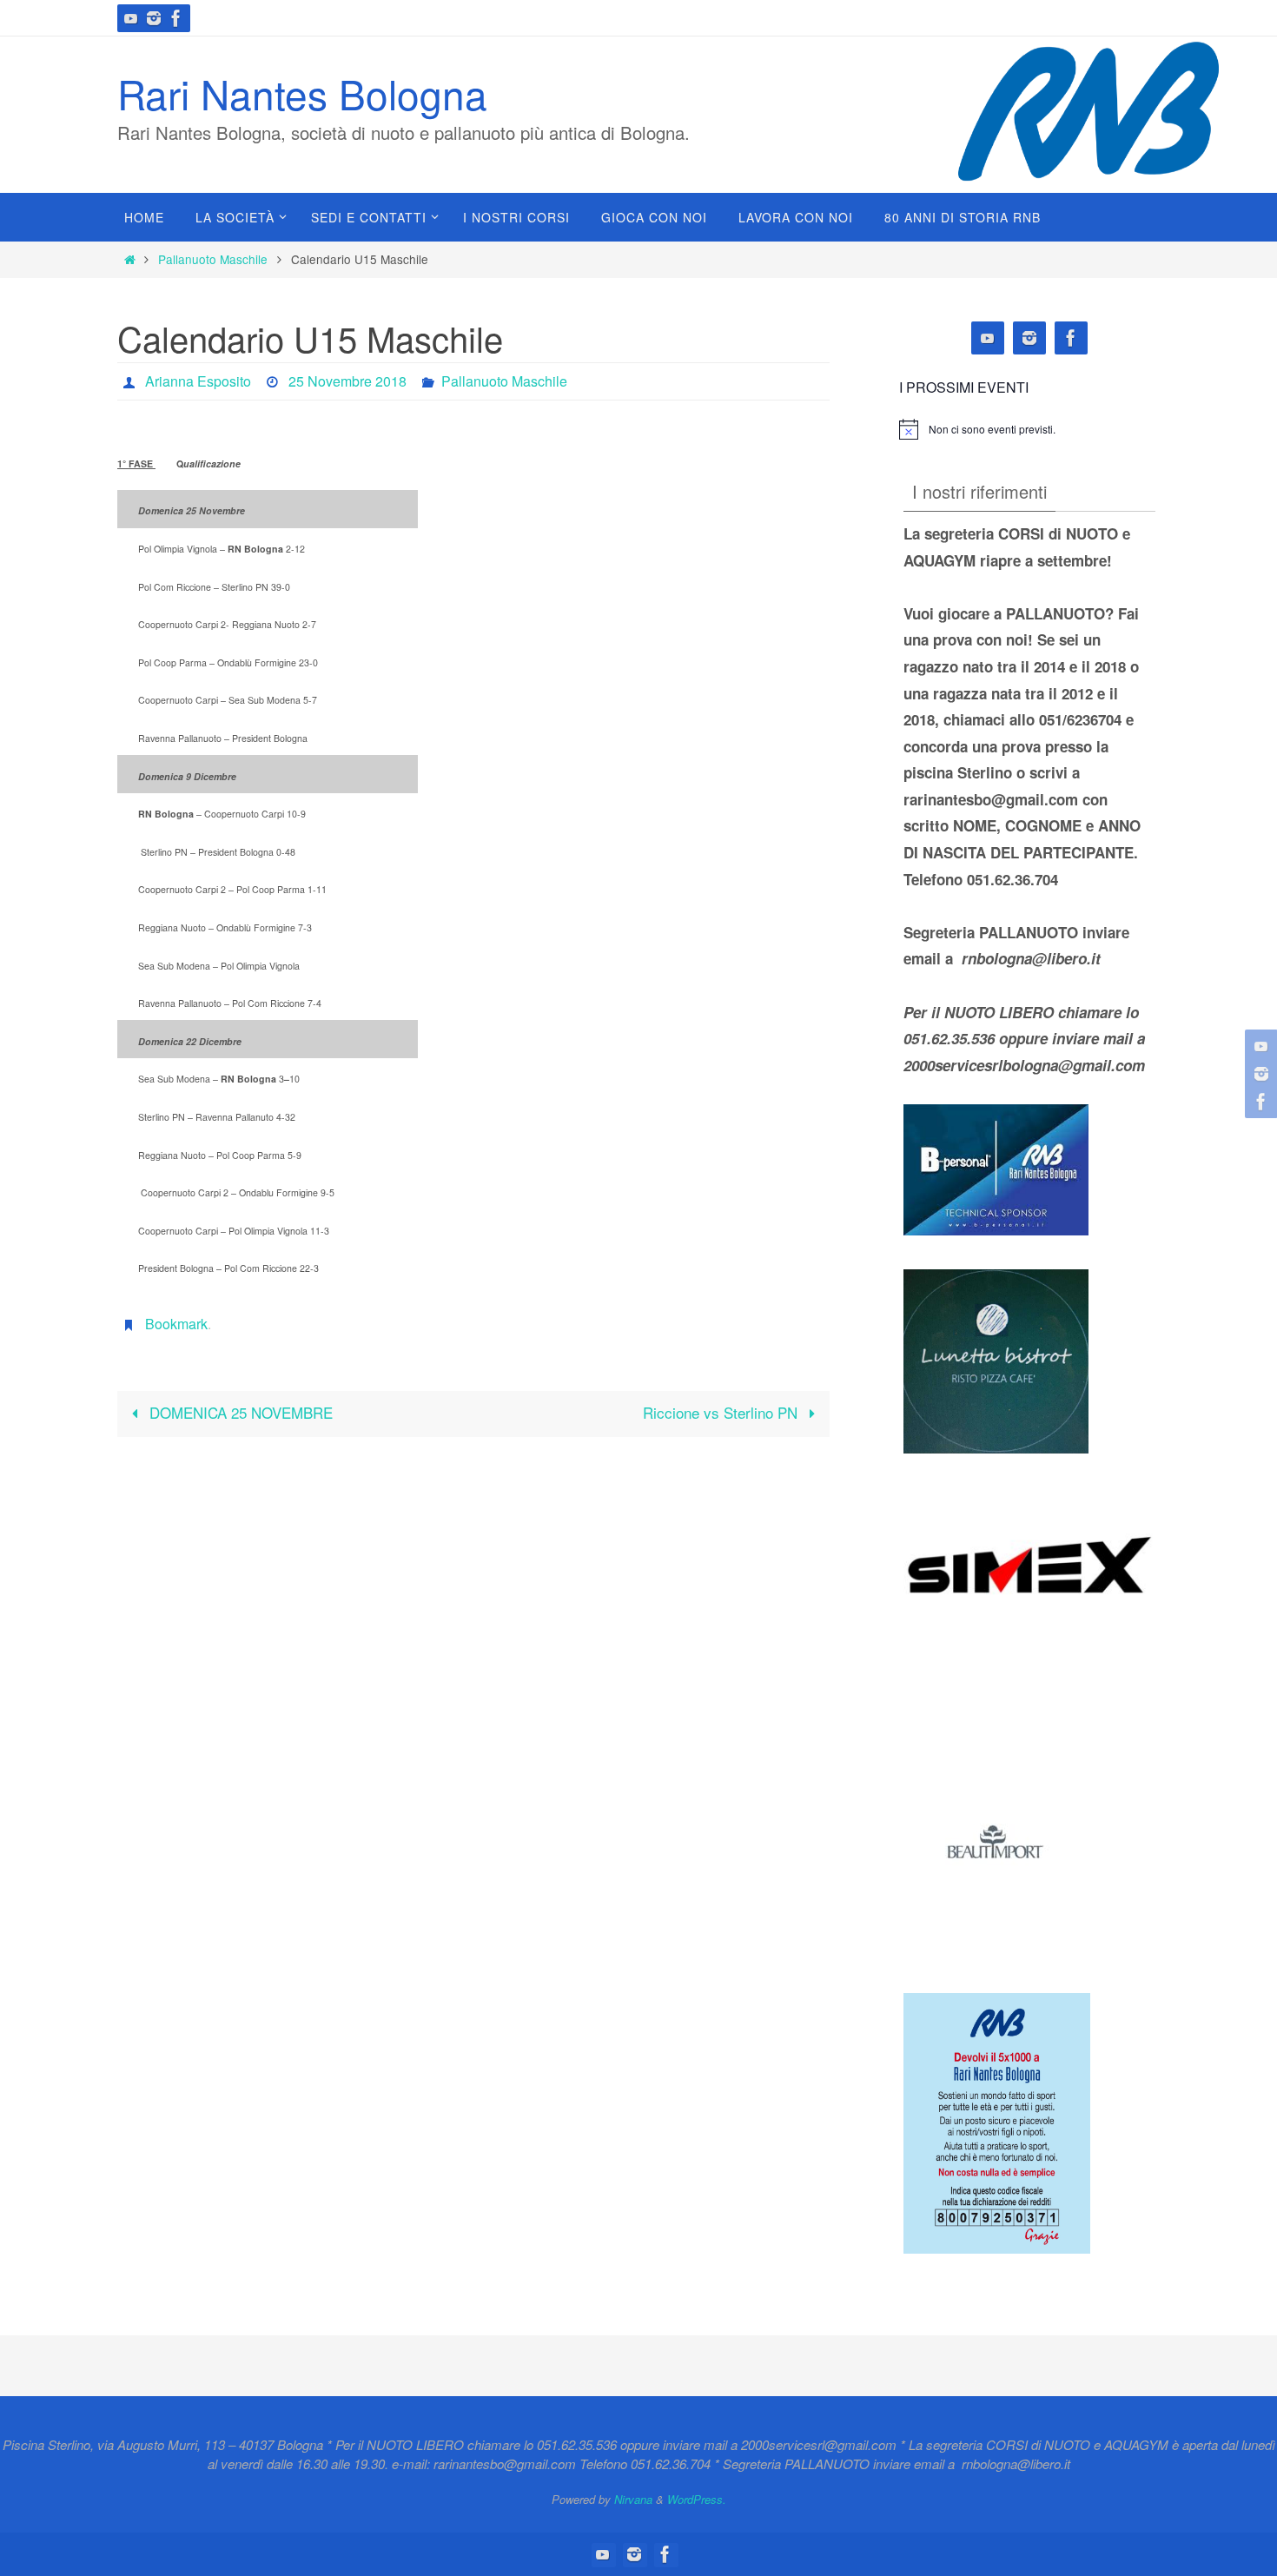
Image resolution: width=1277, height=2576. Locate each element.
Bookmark (176, 1324)
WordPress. (697, 2499)
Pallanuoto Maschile (213, 259)
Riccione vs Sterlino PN (722, 1412)
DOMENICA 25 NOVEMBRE (239, 1412)
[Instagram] (154, 18)
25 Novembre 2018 (347, 381)
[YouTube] (131, 18)
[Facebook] (176, 18)
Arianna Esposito (198, 381)
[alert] (992, 430)
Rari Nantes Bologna (302, 93)
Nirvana (633, 2499)
